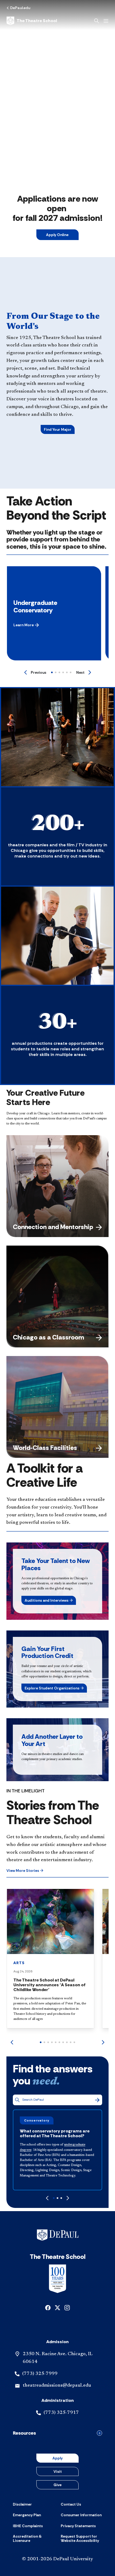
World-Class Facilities (45, 1448)
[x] (57, 2307)
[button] (26, 625)
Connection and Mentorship (53, 1227)
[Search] (97, 2100)
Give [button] (57, 2485)
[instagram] (67, 2307)
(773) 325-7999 (40, 2374)
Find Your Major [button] (58, 429)
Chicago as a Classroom (48, 1337)
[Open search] (97, 21)
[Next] (103, 2042)
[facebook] (48, 2307)
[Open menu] (106, 21)
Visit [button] (58, 2471)
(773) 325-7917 (61, 2413)
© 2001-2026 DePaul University (57, 2559)
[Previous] (12, 2042)
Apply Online (58, 235)
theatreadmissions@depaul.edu (57, 2386)
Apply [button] (57, 2458)
